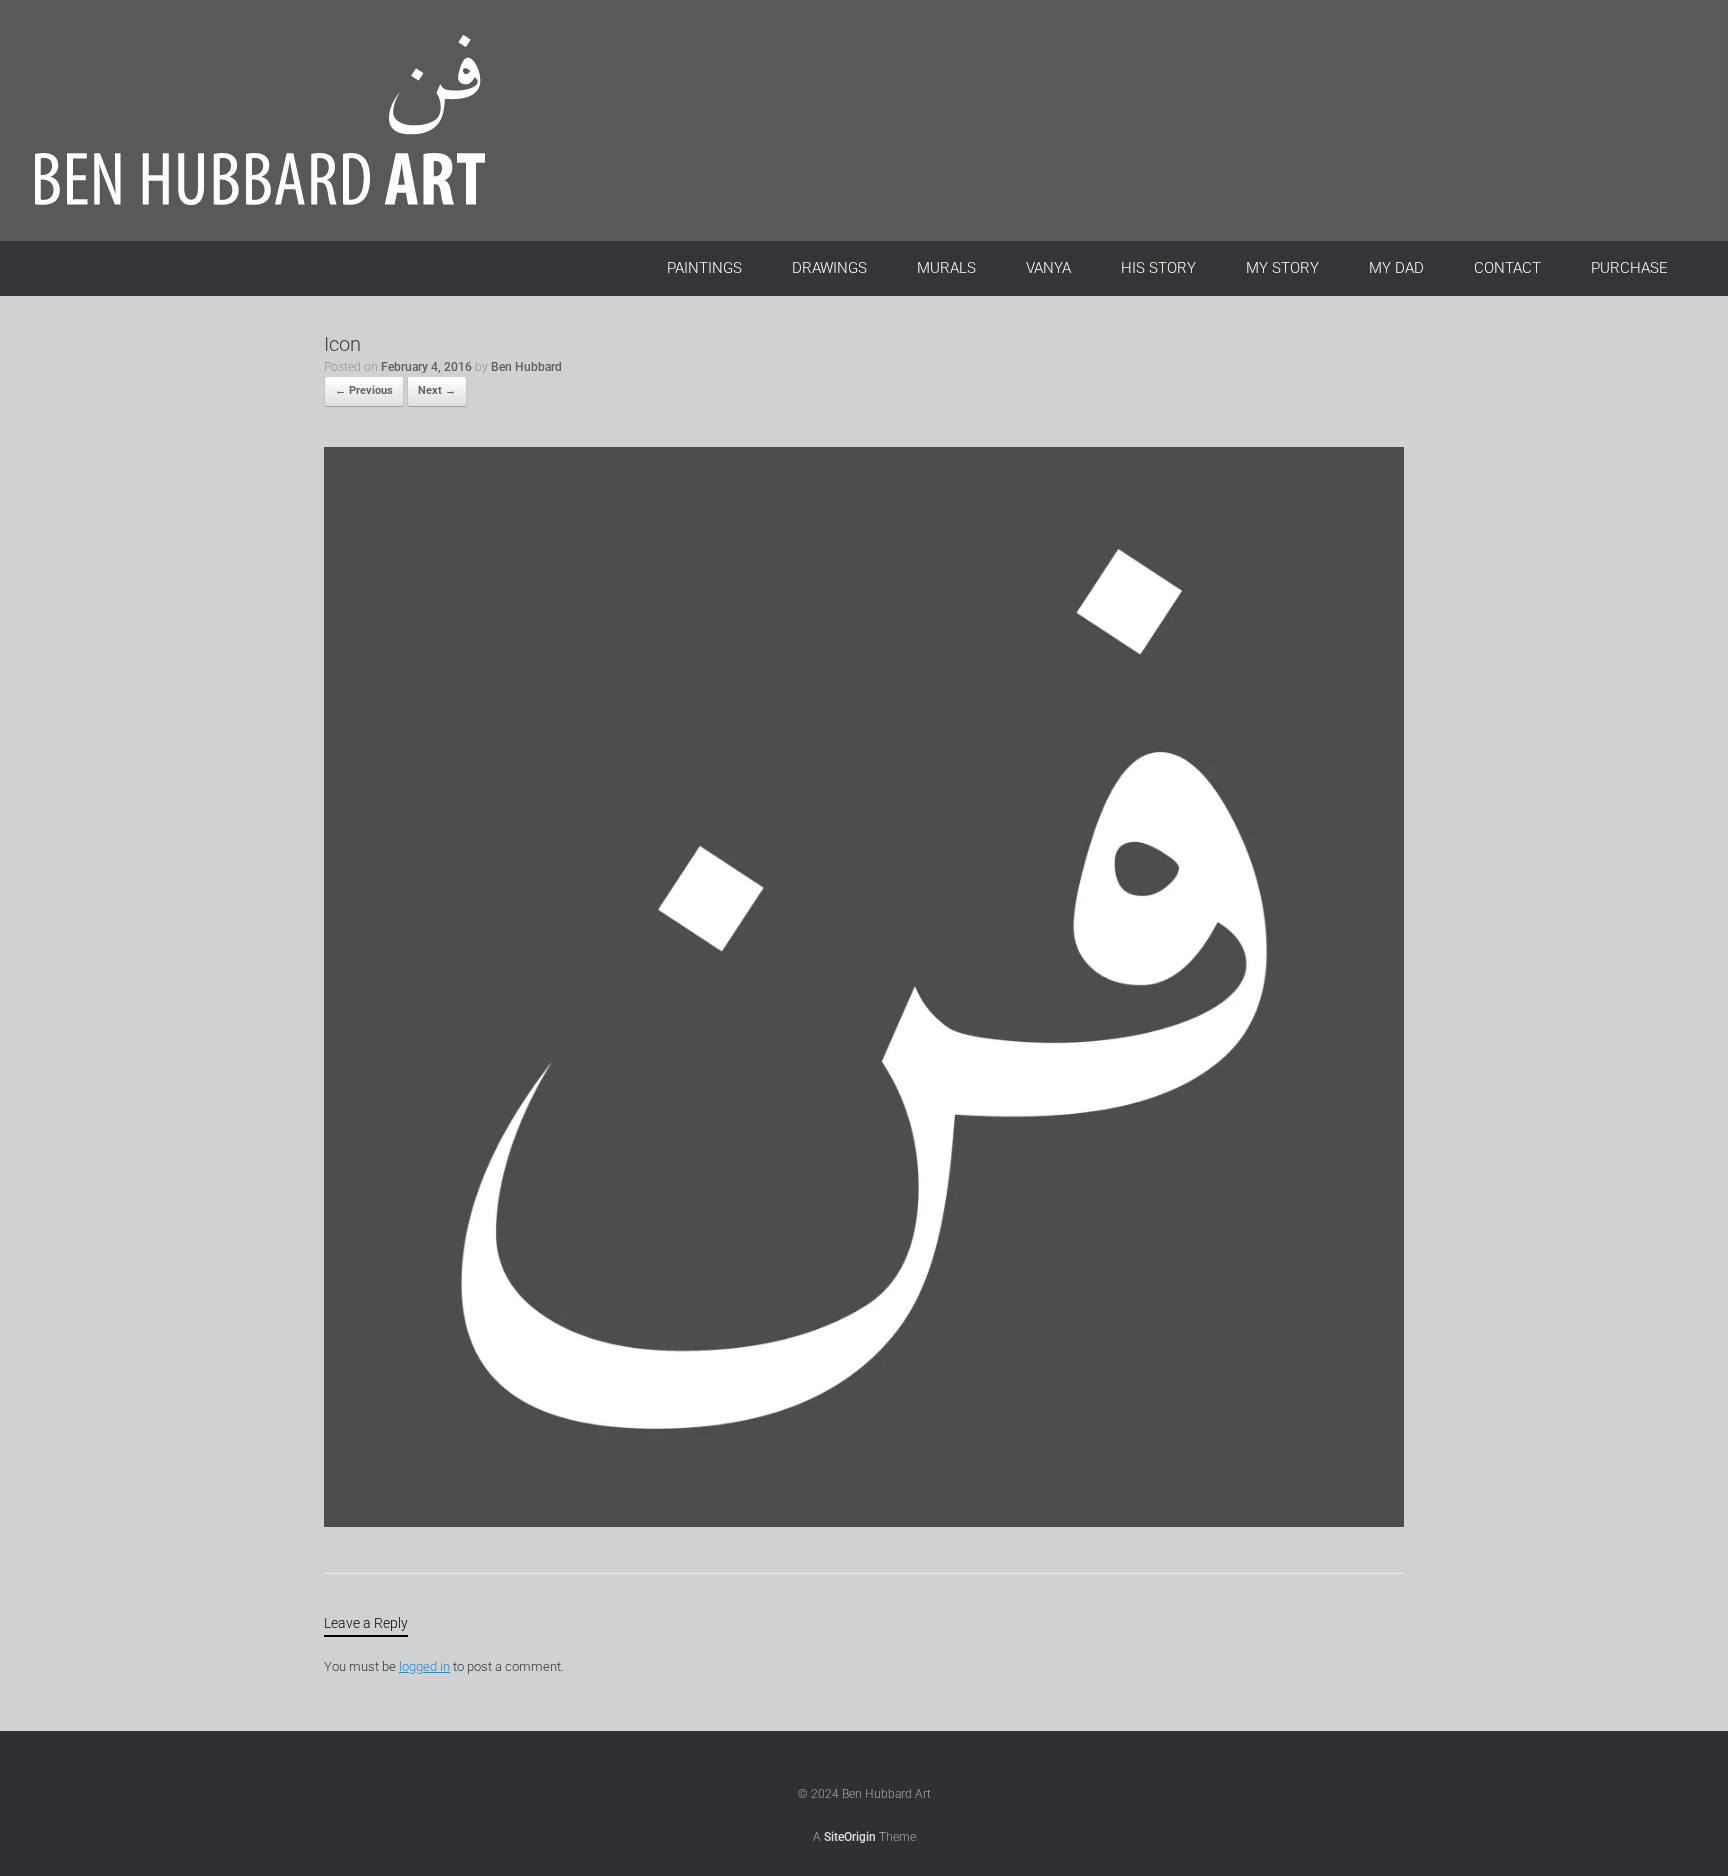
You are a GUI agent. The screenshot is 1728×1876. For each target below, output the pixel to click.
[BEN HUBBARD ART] (285, 120)
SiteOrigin (850, 1837)
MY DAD (1396, 268)
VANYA (1048, 268)
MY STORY (1282, 268)
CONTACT (1507, 268)
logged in (424, 1666)
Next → (437, 390)
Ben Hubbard (526, 367)
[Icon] (864, 1522)
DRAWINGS (829, 268)
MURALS (946, 268)
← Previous (364, 390)
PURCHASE (1629, 268)
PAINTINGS (704, 268)
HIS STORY (1158, 268)
